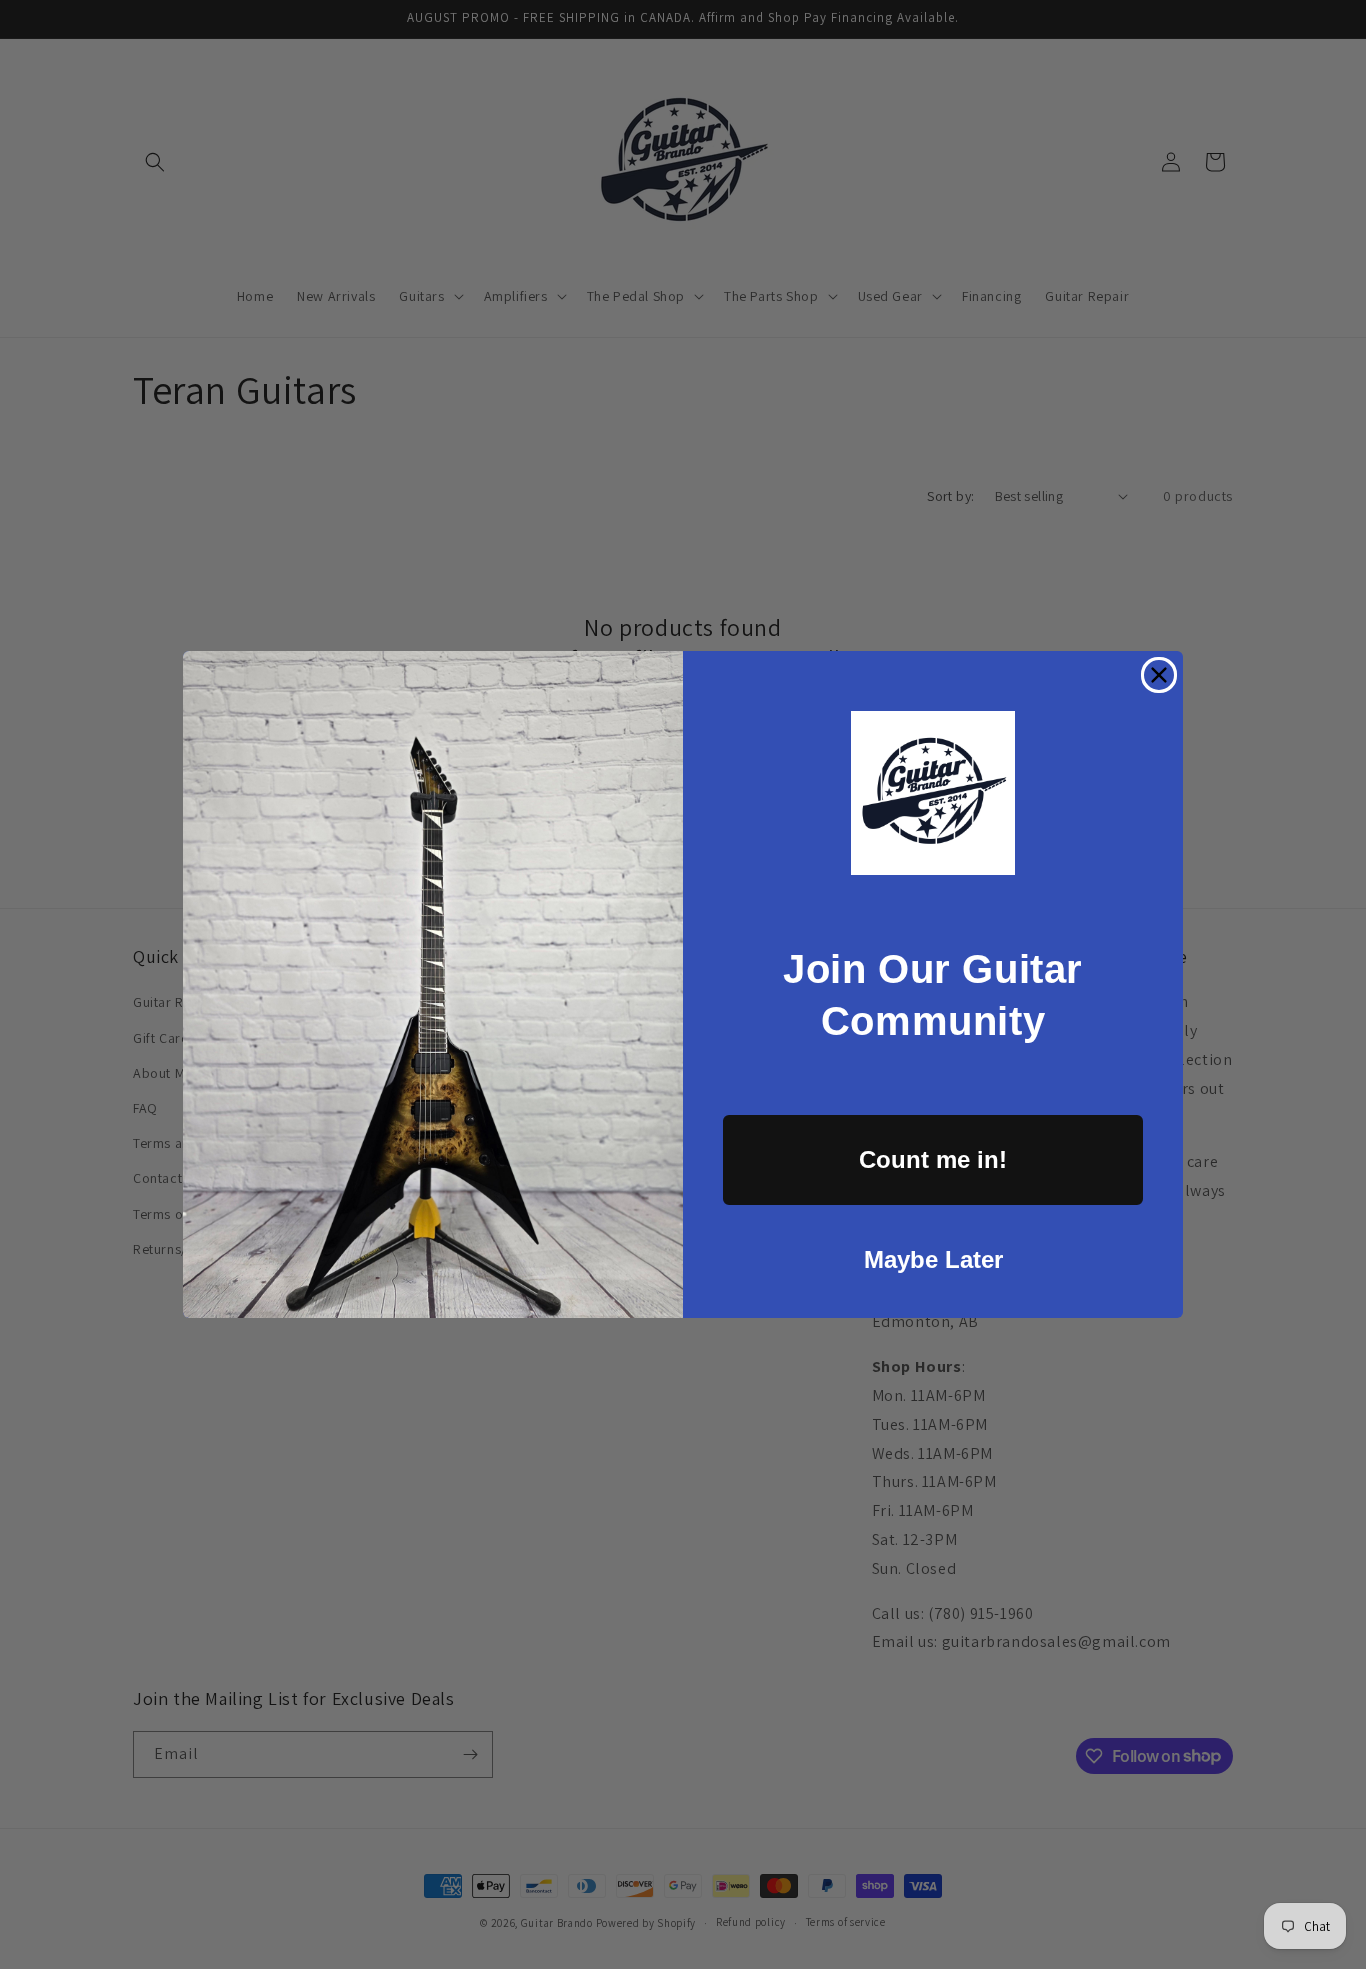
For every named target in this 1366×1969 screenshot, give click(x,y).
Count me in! (933, 1159)
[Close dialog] (1159, 675)
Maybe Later (933, 1259)
